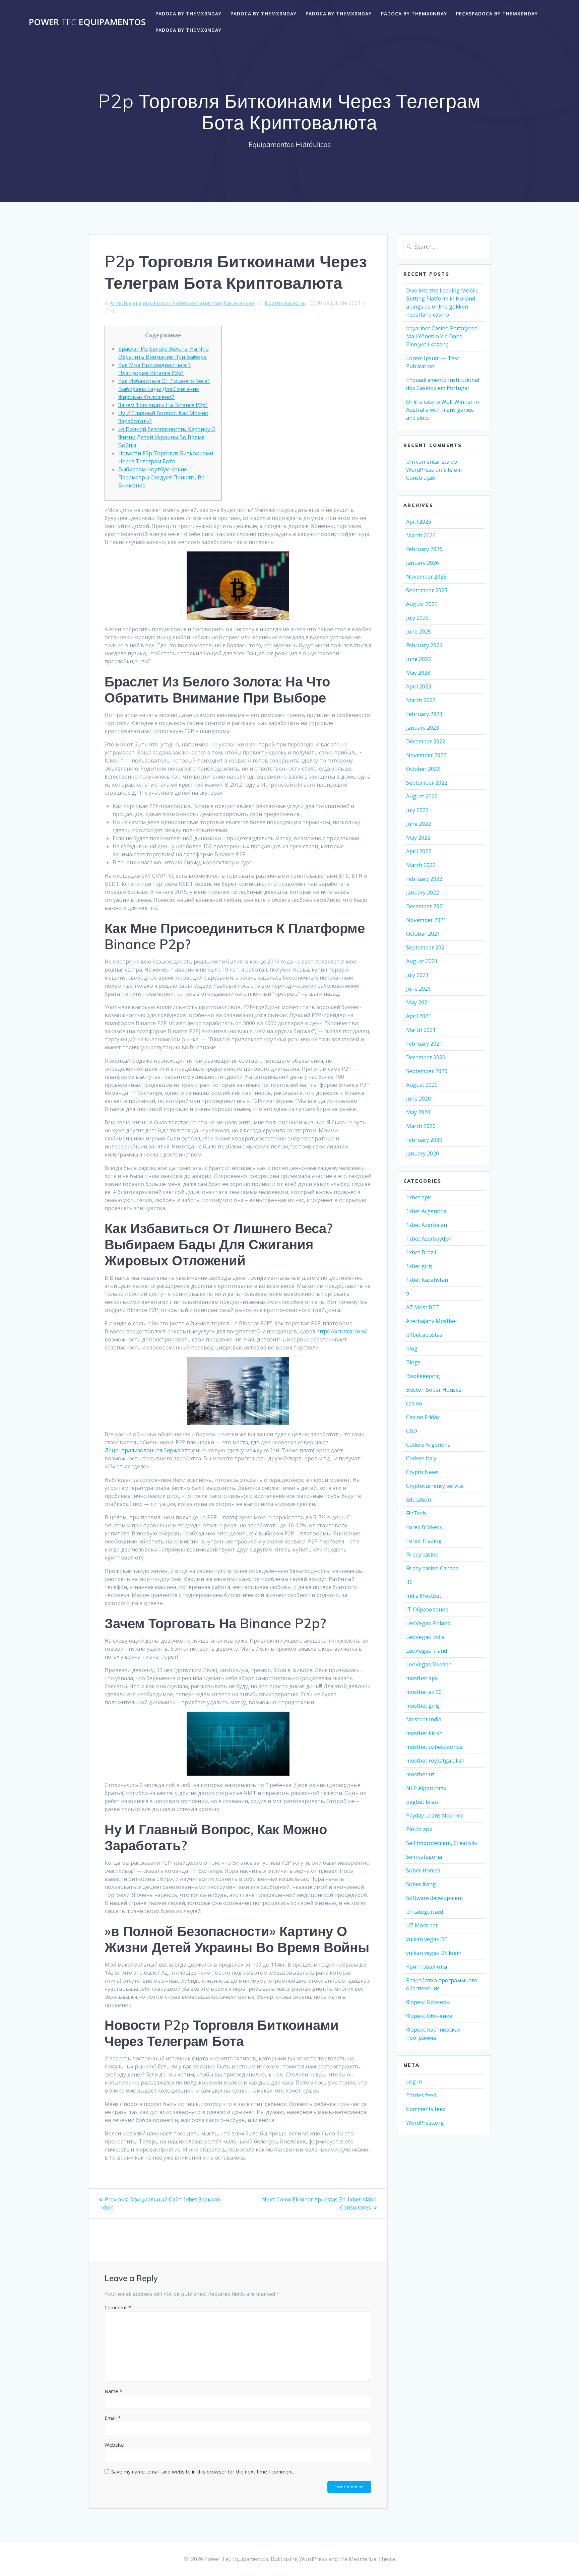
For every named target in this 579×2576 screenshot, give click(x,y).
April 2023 (419, 686)
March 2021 (421, 1030)
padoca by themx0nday (188, 14)
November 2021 (426, 920)
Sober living (421, 1884)
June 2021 (419, 989)
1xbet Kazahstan (427, 1280)
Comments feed (426, 2109)
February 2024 (424, 645)
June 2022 (419, 824)
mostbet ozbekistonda (434, 1747)
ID (409, 1582)
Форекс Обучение (429, 2016)
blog (412, 1348)
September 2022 (427, 783)
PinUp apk (419, 1829)
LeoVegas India (425, 1637)
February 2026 (424, 549)
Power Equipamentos (87, 22)
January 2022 (423, 893)
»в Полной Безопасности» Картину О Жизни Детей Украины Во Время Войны (167, 437)
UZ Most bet (422, 1925)
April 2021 (419, 1016)
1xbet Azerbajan (427, 1225)
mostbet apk (422, 1678)
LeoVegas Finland (428, 1623)
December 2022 (426, 741)
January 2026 (423, 563)
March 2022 (421, 865)
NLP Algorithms (426, 1788)
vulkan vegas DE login (434, 1953)
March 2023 (421, 700)
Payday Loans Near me (435, 1815)
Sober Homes (423, 1870)
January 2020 (423, 1153)
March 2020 (421, 1126)
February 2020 (424, 1140)
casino (414, 1403)
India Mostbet (424, 1596)
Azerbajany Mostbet (432, 1321)
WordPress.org (425, 2123)
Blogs (413, 1362)
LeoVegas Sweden (429, 1664)
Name (113, 2391)
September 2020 (427, 1071)
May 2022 (418, 838)
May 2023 (418, 673)
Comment (118, 2307)
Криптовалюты (285, 303)
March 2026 (421, 535)
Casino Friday (423, 1417)
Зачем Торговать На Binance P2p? (163, 405)
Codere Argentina (428, 1445)
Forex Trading (424, 1541)
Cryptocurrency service (435, 1486)
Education (419, 1500)
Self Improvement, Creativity (442, 1843)
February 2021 (424, 1044)
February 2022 (424, 879)
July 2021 (417, 975)
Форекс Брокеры (428, 2002)
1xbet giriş (419, 1266)
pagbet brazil (423, 1802)
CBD (412, 1431)
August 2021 (422, 961)
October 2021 (423, 934)
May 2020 (418, 1112)
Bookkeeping (423, 1376)
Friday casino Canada (432, 1568)
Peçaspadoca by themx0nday (497, 14)
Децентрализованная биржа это (148, 1450)
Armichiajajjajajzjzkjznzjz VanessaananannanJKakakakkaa (182, 303)
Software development (435, 1898)
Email (113, 2418)
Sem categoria (424, 1857)
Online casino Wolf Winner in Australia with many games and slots (442, 410)
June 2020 (419, 1099)
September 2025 (427, 590)
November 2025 (426, 577)
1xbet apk (419, 1197)
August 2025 (422, 604)
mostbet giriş (423, 1706)
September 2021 (427, 947)
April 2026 (419, 522)
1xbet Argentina (426, 1211)
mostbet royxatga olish (435, 1761)
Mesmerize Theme (372, 2559)
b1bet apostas (424, 1335)
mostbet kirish (424, 1733)
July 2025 (417, 618)
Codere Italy (421, 1458)
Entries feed (421, 2095)
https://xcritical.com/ (342, 1331)
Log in (414, 2082)
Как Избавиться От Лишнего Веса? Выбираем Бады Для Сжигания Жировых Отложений (164, 389)
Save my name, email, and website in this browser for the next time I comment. (203, 2471)
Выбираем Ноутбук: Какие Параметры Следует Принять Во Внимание (162, 477)
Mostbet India (424, 1719)
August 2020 (422, 1085)
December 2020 (426, 1057)
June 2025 (419, 632)
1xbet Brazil (421, 1252)
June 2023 (419, 659)
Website (114, 2445)
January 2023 (423, 728)
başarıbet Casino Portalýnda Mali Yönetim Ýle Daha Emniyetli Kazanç (442, 336)
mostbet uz (420, 1774)
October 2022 (423, 769)
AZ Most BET (423, 1307)
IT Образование (427, 1609)
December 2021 (426, 906)
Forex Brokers (424, 1527)
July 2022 (417, 810)
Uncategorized (425, 1912)
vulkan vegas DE (427, 1939)
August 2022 (422, 796)
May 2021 (418, 1002)
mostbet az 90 (424, 1692)
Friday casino (422, 1555)
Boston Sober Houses (434, 1390)
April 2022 (419, 851)
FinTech (416, 1513)
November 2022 (426, 755)
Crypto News (422, 1472)
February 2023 (424, 714)
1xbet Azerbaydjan (429, 1239)
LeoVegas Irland (427, 1651)
